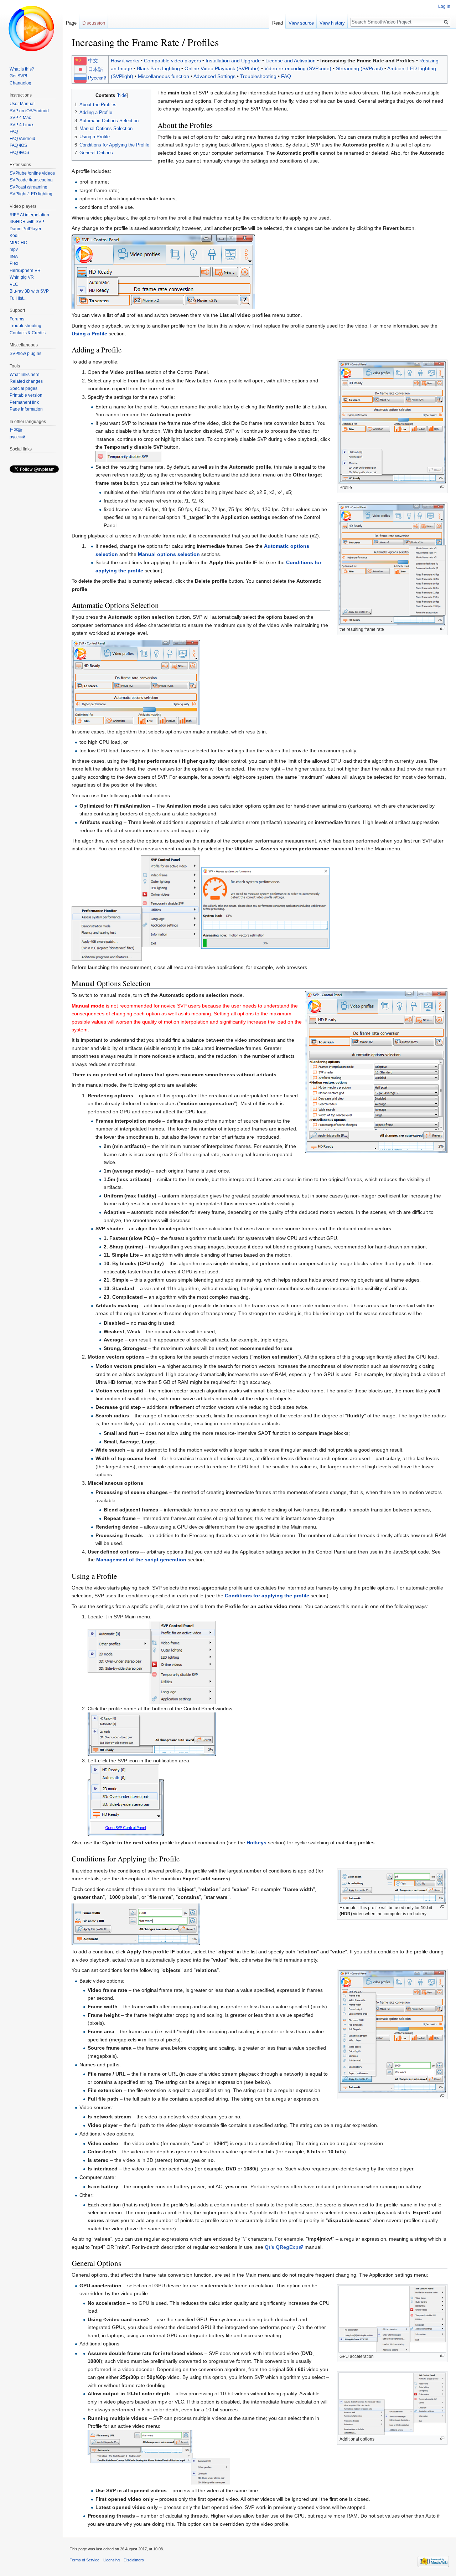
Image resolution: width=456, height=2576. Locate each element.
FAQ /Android (22, 139)
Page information (26, 409)
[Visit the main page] (31, 29)
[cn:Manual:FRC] (80, 61)
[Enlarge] (442, 487)
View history (332, 23)
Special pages (24, 388)
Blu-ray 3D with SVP (29, 291)
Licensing (112, 2560)
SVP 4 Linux (22, 125)
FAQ (286, 76)
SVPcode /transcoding (31, 180)
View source (301, 23)
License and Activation (291, 61)
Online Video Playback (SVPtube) (222, 68)
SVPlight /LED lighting (31, 194)
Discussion (94, 23)
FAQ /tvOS (19, 153)
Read (278, 23)
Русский (97, 78)
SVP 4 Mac (20, 118)
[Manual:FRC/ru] (80, 78)
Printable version (26, 395)
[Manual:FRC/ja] (80, 69)
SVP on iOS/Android (29, 111)
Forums (17, 319)
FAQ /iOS (18, 145)
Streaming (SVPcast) (359, 68)
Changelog (20, 83)
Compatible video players (172, 61)
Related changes (26, 381)
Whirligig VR (22, 277)
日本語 (95, 69)
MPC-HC (18, 243)
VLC (14, 284)
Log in (444, 6)
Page (71, 23)
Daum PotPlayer (25, 229)
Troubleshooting (258, 76)
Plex (14, 263)
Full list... (18, 298)
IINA (14, 257)
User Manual (22, 104)
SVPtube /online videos (32, 173)
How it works (125, 61)
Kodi (14, 236)
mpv (14, 249)
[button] (78, 95)
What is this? (22, 69)
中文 (93, 61)
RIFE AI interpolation (29, 215)
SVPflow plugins (25, 354)
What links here (25, 375)
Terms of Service (85, 2560)
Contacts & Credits (28, 333)
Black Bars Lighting (158, 68)
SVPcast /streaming (28, 187)
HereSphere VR (25, 271)
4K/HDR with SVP (27, 222)
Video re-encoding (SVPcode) (298, 68)
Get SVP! (18, 76)
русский (17, 437)
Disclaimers (134, 2560)
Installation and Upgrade (233, 61)
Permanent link (24, 402)
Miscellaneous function (164, 76)
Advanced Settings (214, 76)
